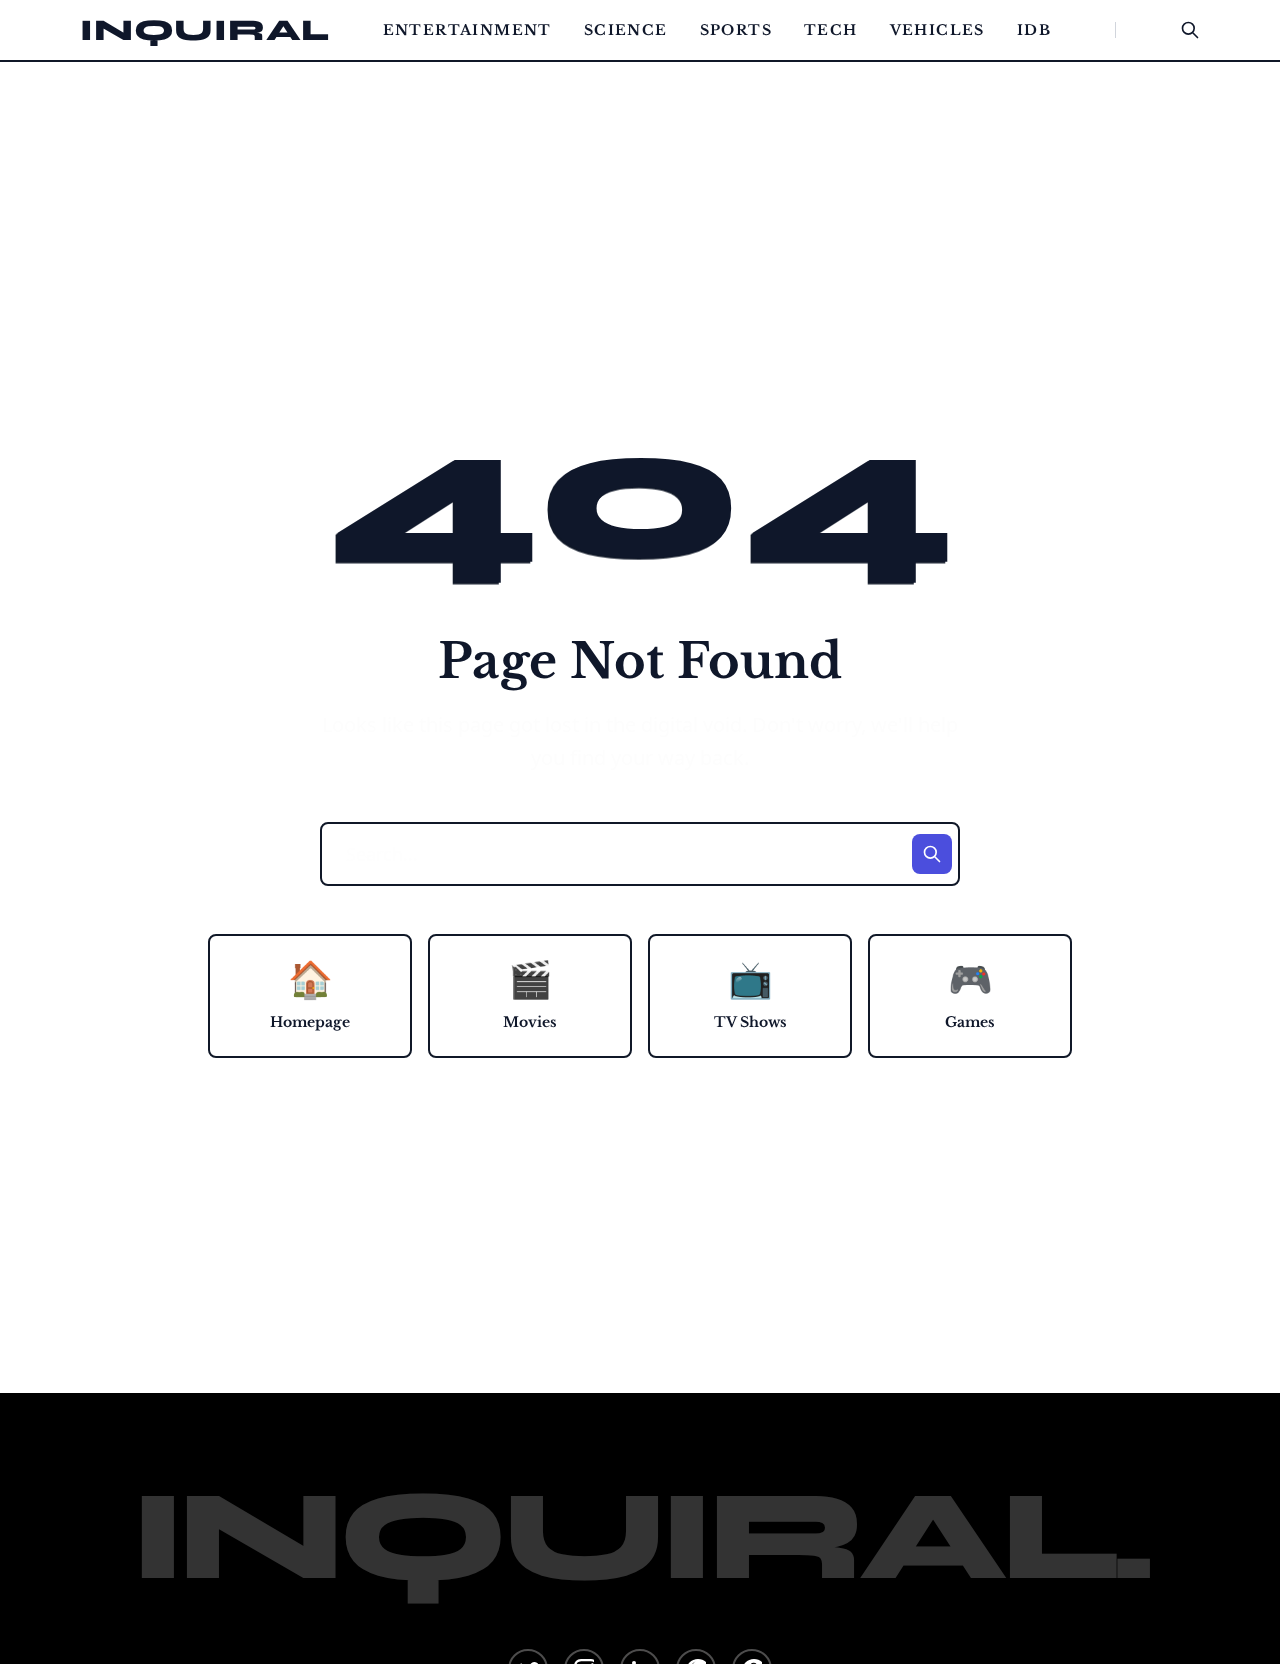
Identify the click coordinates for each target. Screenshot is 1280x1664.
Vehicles (937, 30)
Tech (831, 30)
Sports (736, 30)
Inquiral (205, 30)
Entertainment (467, 30)
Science (626, 30)
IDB (1034, 30)
